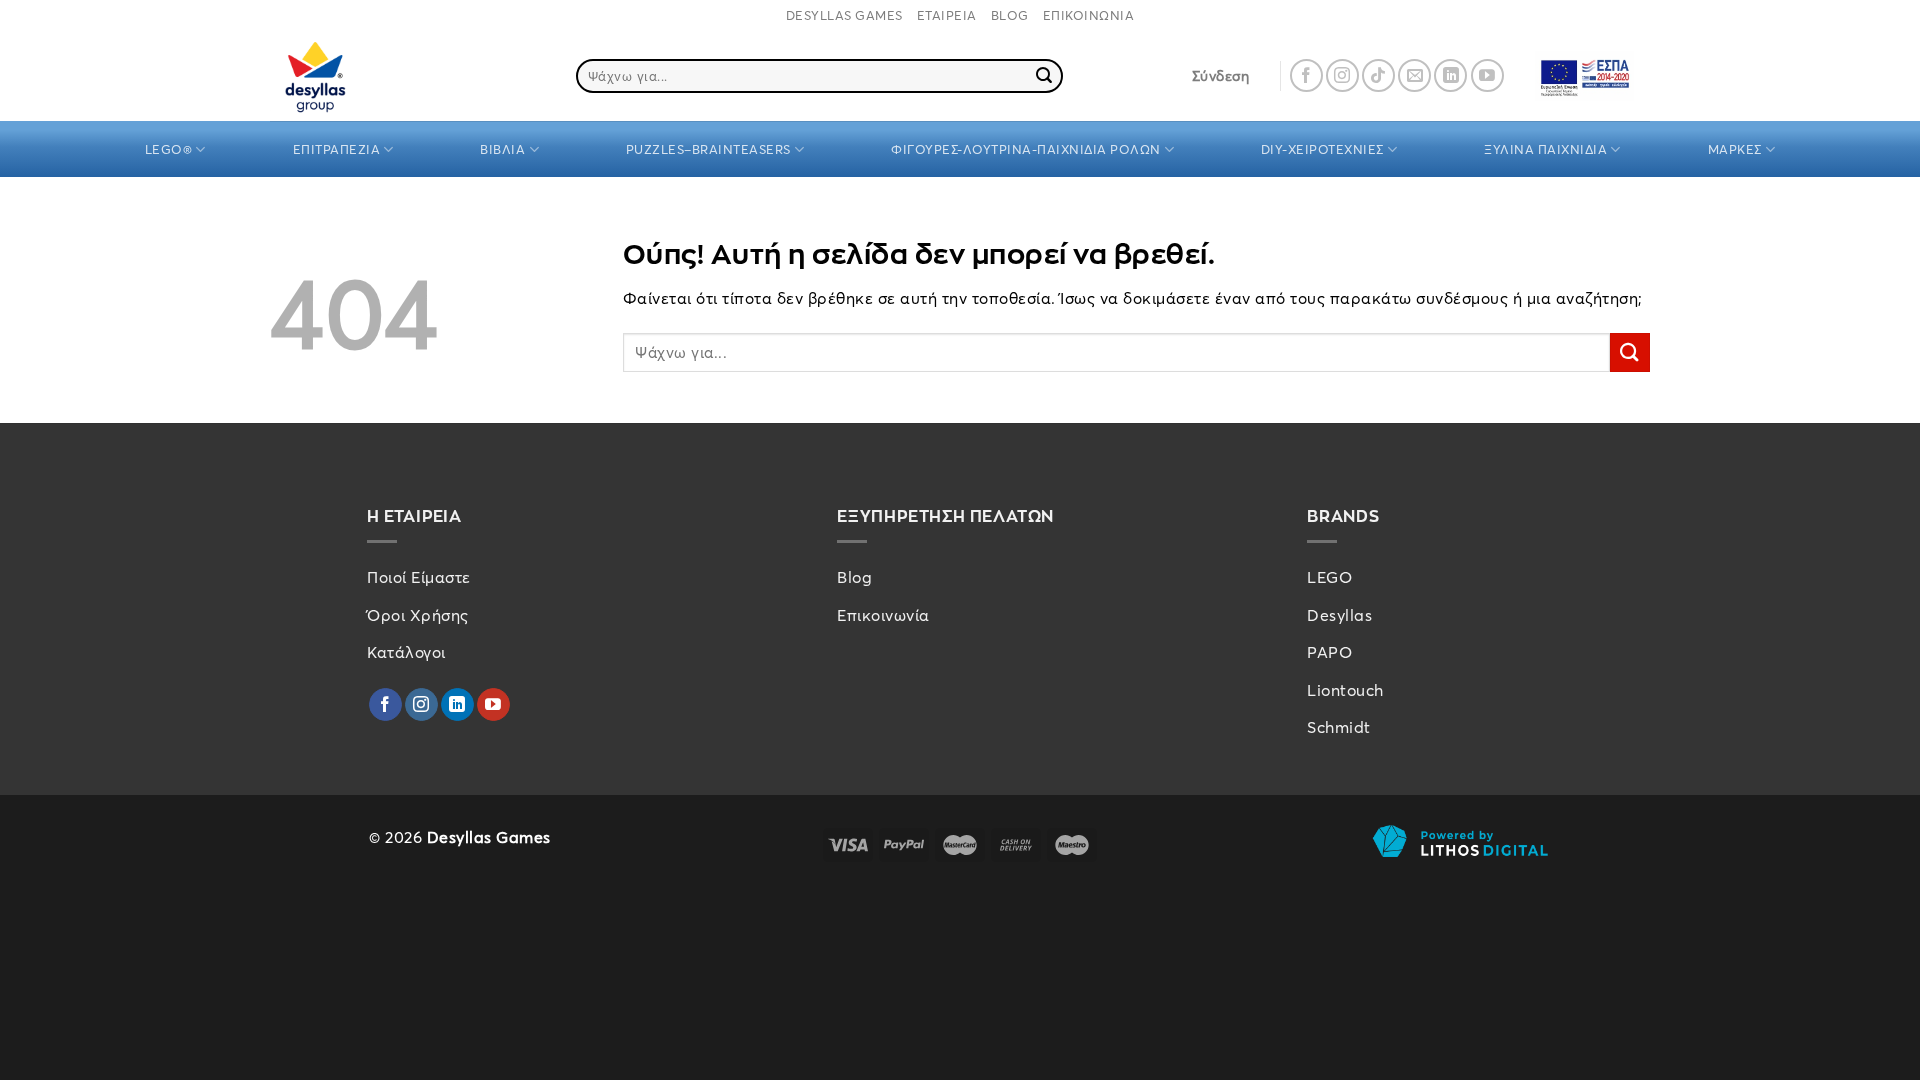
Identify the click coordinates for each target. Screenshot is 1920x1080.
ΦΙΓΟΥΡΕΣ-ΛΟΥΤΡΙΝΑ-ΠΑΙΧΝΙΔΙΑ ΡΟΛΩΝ (1026, 149)
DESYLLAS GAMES (844, 15)
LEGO (1329, 577)
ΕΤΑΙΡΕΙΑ (947, 15)
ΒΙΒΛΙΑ (502, 149)
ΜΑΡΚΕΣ (1735, 149)
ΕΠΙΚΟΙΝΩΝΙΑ (1089, 15)
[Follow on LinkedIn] (1450, 75)
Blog (854, 577)
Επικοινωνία (883, 615)
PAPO (1329, 652)
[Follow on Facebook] (1306, 75)
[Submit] (1045, 76)
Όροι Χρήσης (418, 615)
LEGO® (169, 149)
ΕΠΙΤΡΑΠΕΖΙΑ (337, 149)
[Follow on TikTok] (1378, 75)
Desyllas (1339, 615)
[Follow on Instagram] (1342, 75)
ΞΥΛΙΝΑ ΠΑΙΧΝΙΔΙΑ (1545, 149)
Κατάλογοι (406, 652)
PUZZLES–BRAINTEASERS (708, 149)
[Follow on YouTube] (1487, 75)
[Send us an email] (1414, 75)
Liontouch (1345, 690)
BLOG (1010, 15)
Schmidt (1339, 727)
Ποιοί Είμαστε (419, 577)
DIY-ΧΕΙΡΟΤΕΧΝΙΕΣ (1322, 149)
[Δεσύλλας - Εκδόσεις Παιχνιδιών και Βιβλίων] (353, 75)
